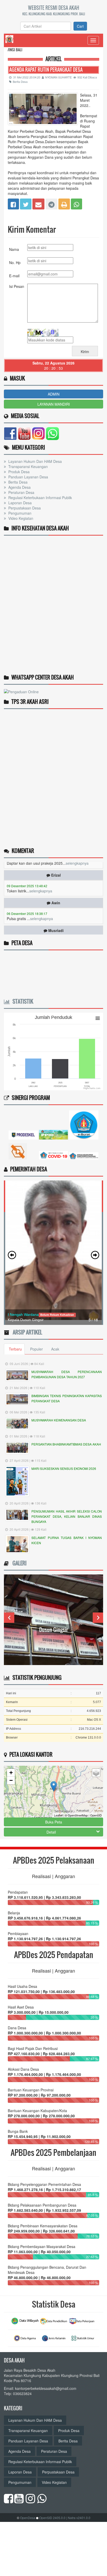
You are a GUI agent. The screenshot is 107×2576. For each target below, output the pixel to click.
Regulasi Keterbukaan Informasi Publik (40, 498)
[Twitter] (26, 203)
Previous (9, 1618)
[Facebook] (13, 203)
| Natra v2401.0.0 (78, 2518)
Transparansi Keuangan (28, 466)
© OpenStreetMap (76, 1815)
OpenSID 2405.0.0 (52, 2518)
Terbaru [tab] (15, 1349)
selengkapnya (41, 877)
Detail (51, 1832)
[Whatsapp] (76, 203)
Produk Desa (18, 472)
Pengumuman (19, 513)
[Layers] (96, 1773)
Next (98, 1618)
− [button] (11, 1780)
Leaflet (58, 1815)
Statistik (22, 1001)
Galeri (18, 1563)
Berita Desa (20, 82)
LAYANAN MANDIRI (54, 404)
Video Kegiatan (20, 518)
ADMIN (54, 394)
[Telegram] (51, 203)
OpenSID (96, 1815)
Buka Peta (54, 1822)
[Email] (38, 203)
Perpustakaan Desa (24, 508)
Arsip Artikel (26, 1332)
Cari (80, 26)
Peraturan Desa (21, 492)
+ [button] (11, 1773)
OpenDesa (28, 2518)
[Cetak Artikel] (64, 203)
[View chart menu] (98, 1018)
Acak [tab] (55, 1349)
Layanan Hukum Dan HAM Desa (35, 461)
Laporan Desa (19, 503)
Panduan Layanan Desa (28, 477)
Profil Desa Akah (53, 1630)
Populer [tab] (36, 1349)
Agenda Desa (19, 487)
